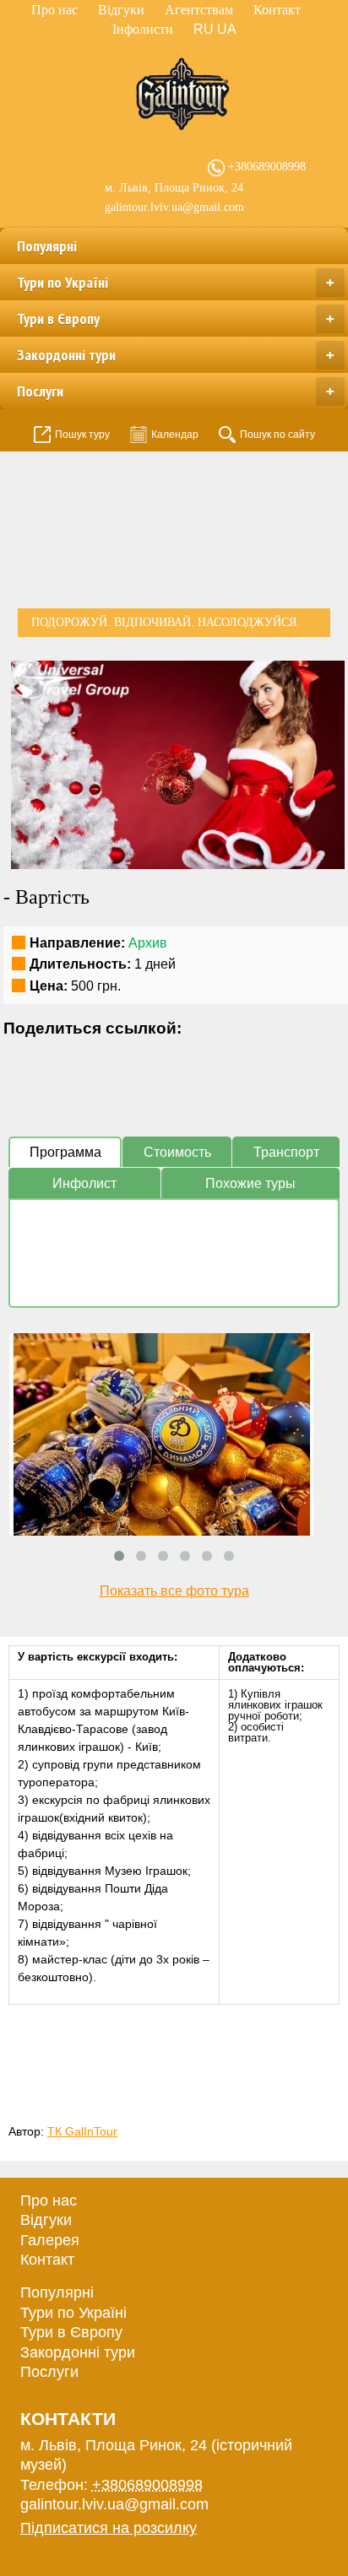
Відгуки (121, 10)
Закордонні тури (176, 355)
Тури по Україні (176, 282)
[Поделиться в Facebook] (17, 1059)
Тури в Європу (176, 319)
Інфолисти (143, 29)
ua (227, 29)
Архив (148, 943)
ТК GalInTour (82, 2131)
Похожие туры (250, 1183)
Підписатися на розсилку (109, 2528)
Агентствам (199, 10)
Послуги (176, 391)
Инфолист (84, 1183)
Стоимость (177, 1152)
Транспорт (286, 1152)
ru (204, 29)
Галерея (50, 2240)
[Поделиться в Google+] (49, 1059)
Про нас (54, 10)
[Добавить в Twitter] (81, 1059)
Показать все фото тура (174, 1591)
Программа (65, 1152)
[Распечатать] (177, 1059)
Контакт (277, 10)
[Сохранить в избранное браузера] (145, 1059)
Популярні (47, 246)
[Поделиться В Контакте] (113, 1059)
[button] (329, 676)
